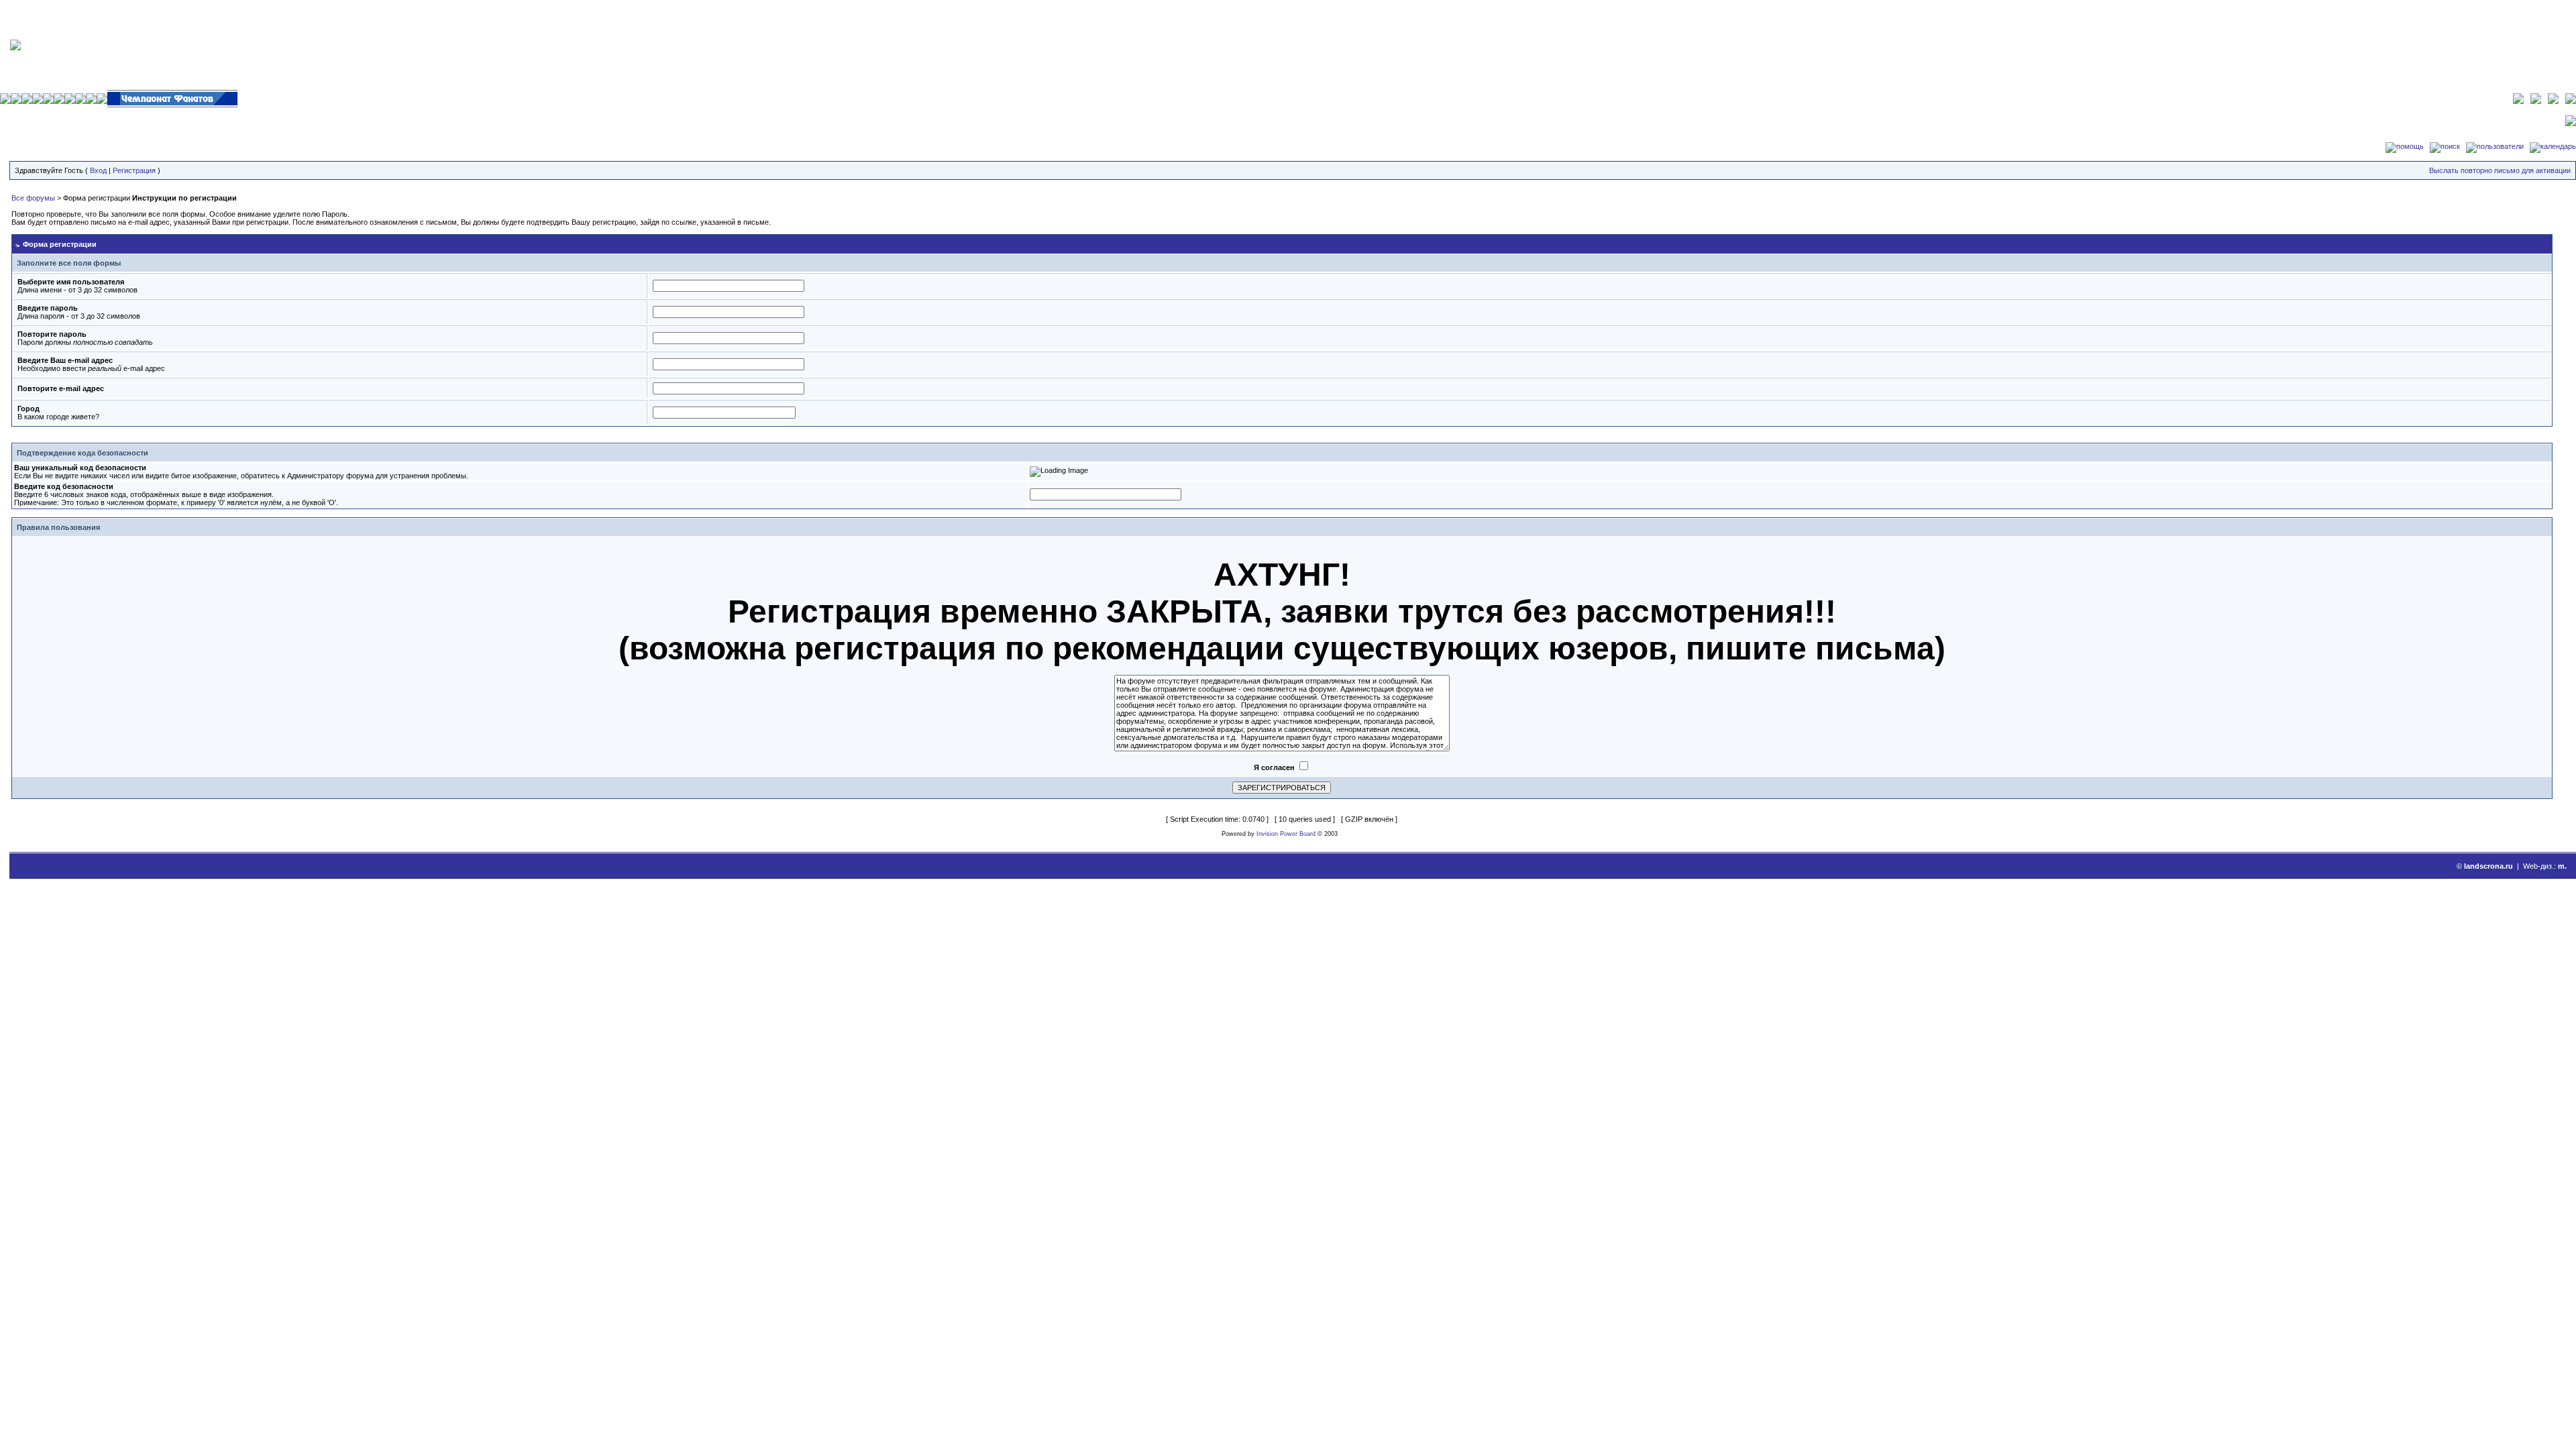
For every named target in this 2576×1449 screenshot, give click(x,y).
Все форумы (33, 198)
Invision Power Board (1286, 834)
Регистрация (134, 170)
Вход (98, 170)
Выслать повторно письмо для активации (2500, 170)
